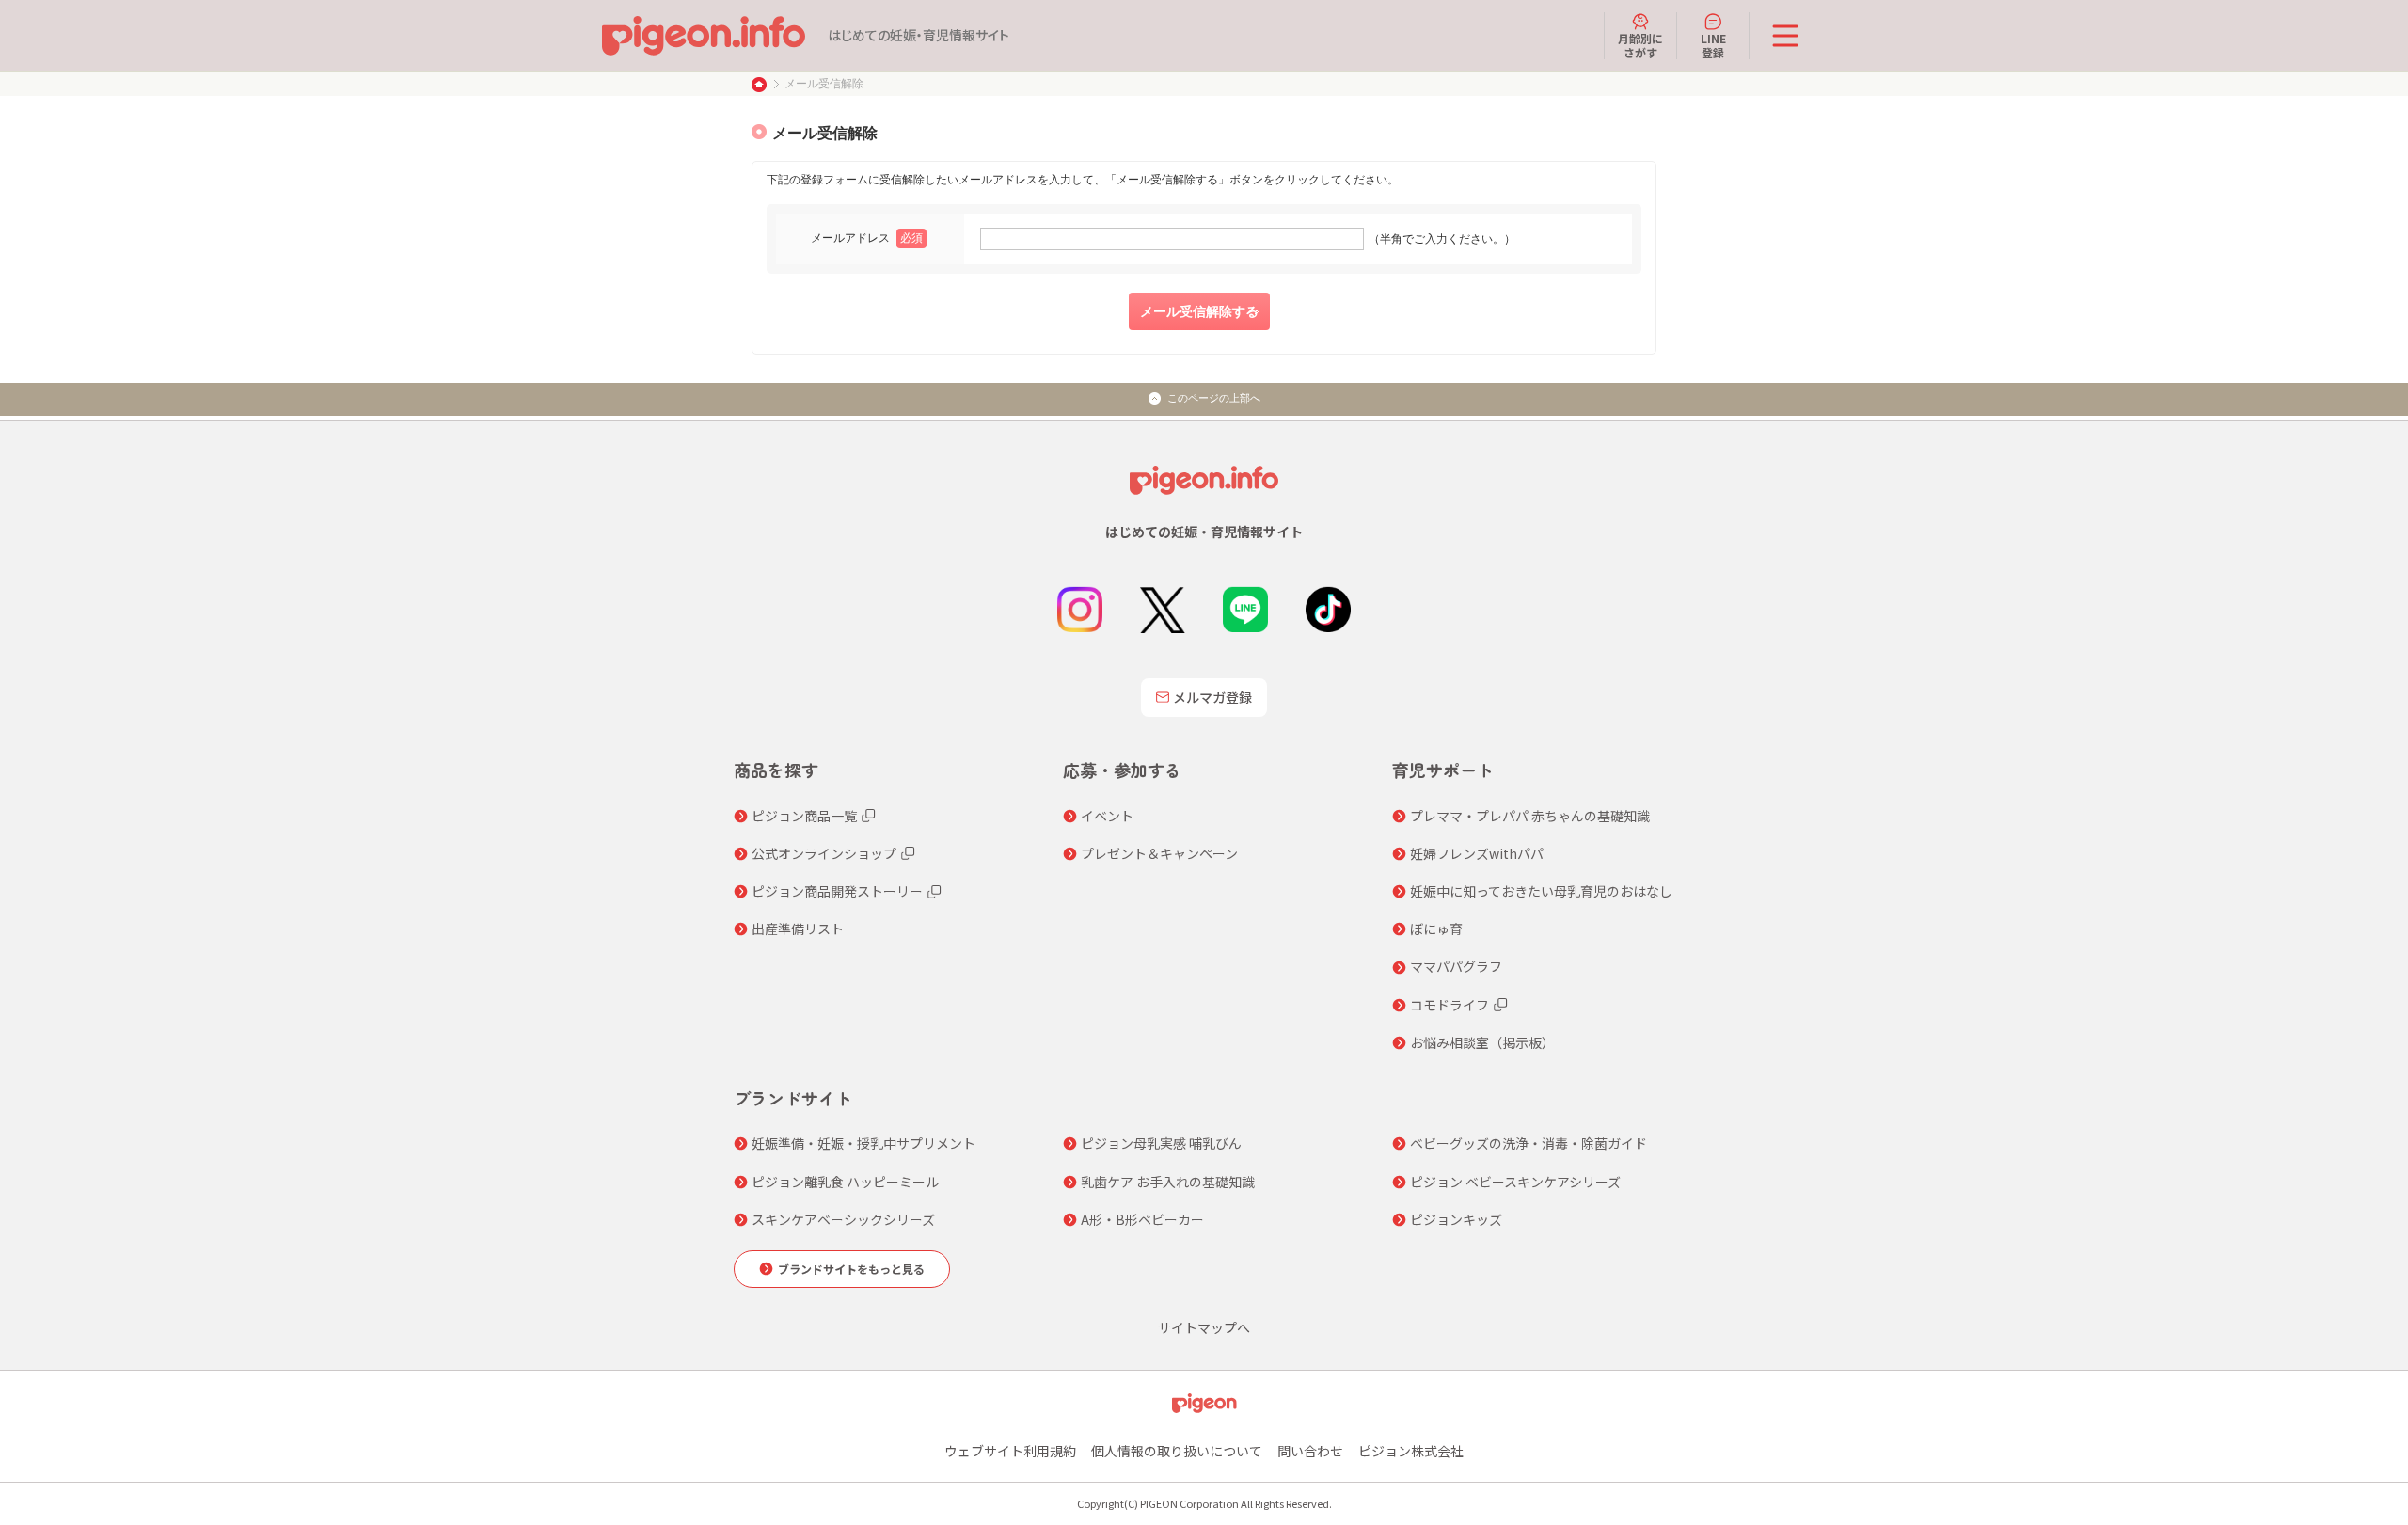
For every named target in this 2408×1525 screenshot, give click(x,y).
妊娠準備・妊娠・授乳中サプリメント (863, 1143)
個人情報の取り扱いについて (1177, 1451)
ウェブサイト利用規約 (1010, 1451)
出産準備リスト (798, 929)
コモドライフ (1450, 1005)
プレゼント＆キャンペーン (1159, 853)
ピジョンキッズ (1456, 1219)
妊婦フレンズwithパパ (1477, 853)
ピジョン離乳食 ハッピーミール (845, 1182)
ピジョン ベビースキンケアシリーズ (1515, 1182)
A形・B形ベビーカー (1142, 1219)
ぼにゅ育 (1436, 929)
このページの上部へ (1214, 398)
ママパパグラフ (1456, 966)
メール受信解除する (1199, 311)
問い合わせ (1310, 1451)
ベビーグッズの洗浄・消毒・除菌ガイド (1529, 1143)
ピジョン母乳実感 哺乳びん (1161, 1143)
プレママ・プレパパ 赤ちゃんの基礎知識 (1530, 816)
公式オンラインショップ (824, 853)
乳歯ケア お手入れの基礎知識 (1168, 1182)
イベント (1107, 816)
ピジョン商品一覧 (804, 816)
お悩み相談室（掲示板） (1482, 1042)
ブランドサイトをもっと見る (851, 1269)
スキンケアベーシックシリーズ (843, 1219)
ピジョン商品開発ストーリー (837, 891)
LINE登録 (1713, 45)
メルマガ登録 (1212, 697)
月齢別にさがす (1640, 45)
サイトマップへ (1204, 1327)
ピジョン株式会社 (1411, 1451)
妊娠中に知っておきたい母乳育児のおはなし (1541, 891)
